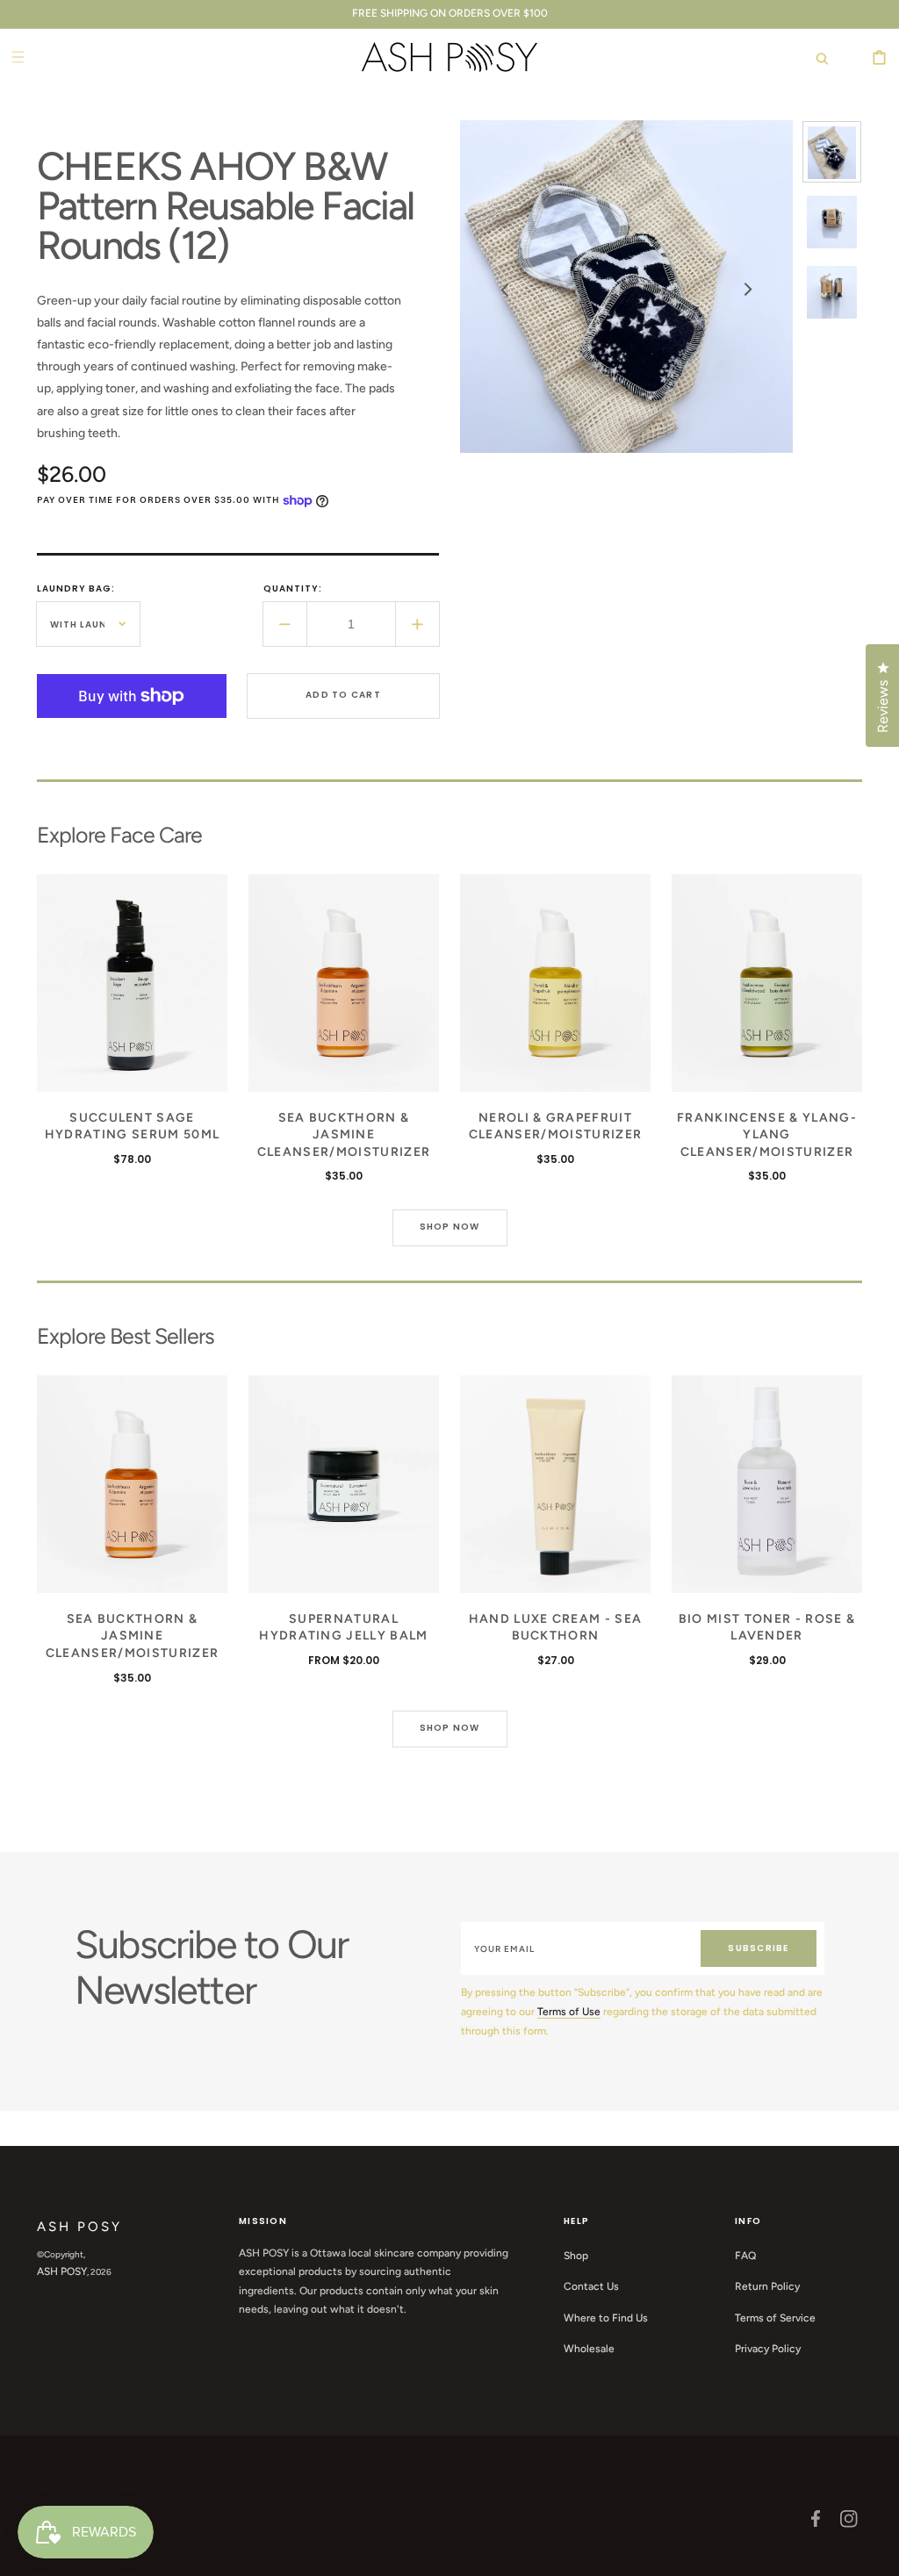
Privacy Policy (768, 2349)
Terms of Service (775, 2318)
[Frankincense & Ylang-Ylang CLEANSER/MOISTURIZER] (767, 983)
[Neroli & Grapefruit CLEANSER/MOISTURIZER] (555, 983)
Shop (576, 2256)
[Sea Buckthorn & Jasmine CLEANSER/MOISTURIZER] (344, 983)
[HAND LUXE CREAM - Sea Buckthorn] (555, 1484)
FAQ (745, 2256)
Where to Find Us (606, 2318)
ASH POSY (62, 2271)
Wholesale (589, 2349)
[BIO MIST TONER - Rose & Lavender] (767, 1484)
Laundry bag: (76, 588)
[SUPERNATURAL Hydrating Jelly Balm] (344, 1484)
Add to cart (343, 695)
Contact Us (591, 2286)
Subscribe (758, 1948)
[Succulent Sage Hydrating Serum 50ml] (132, 983)
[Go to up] (876, 2553)
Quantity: (293, 588)
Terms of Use (569, 2012)
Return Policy (767, 2286)
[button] (813, 57)
